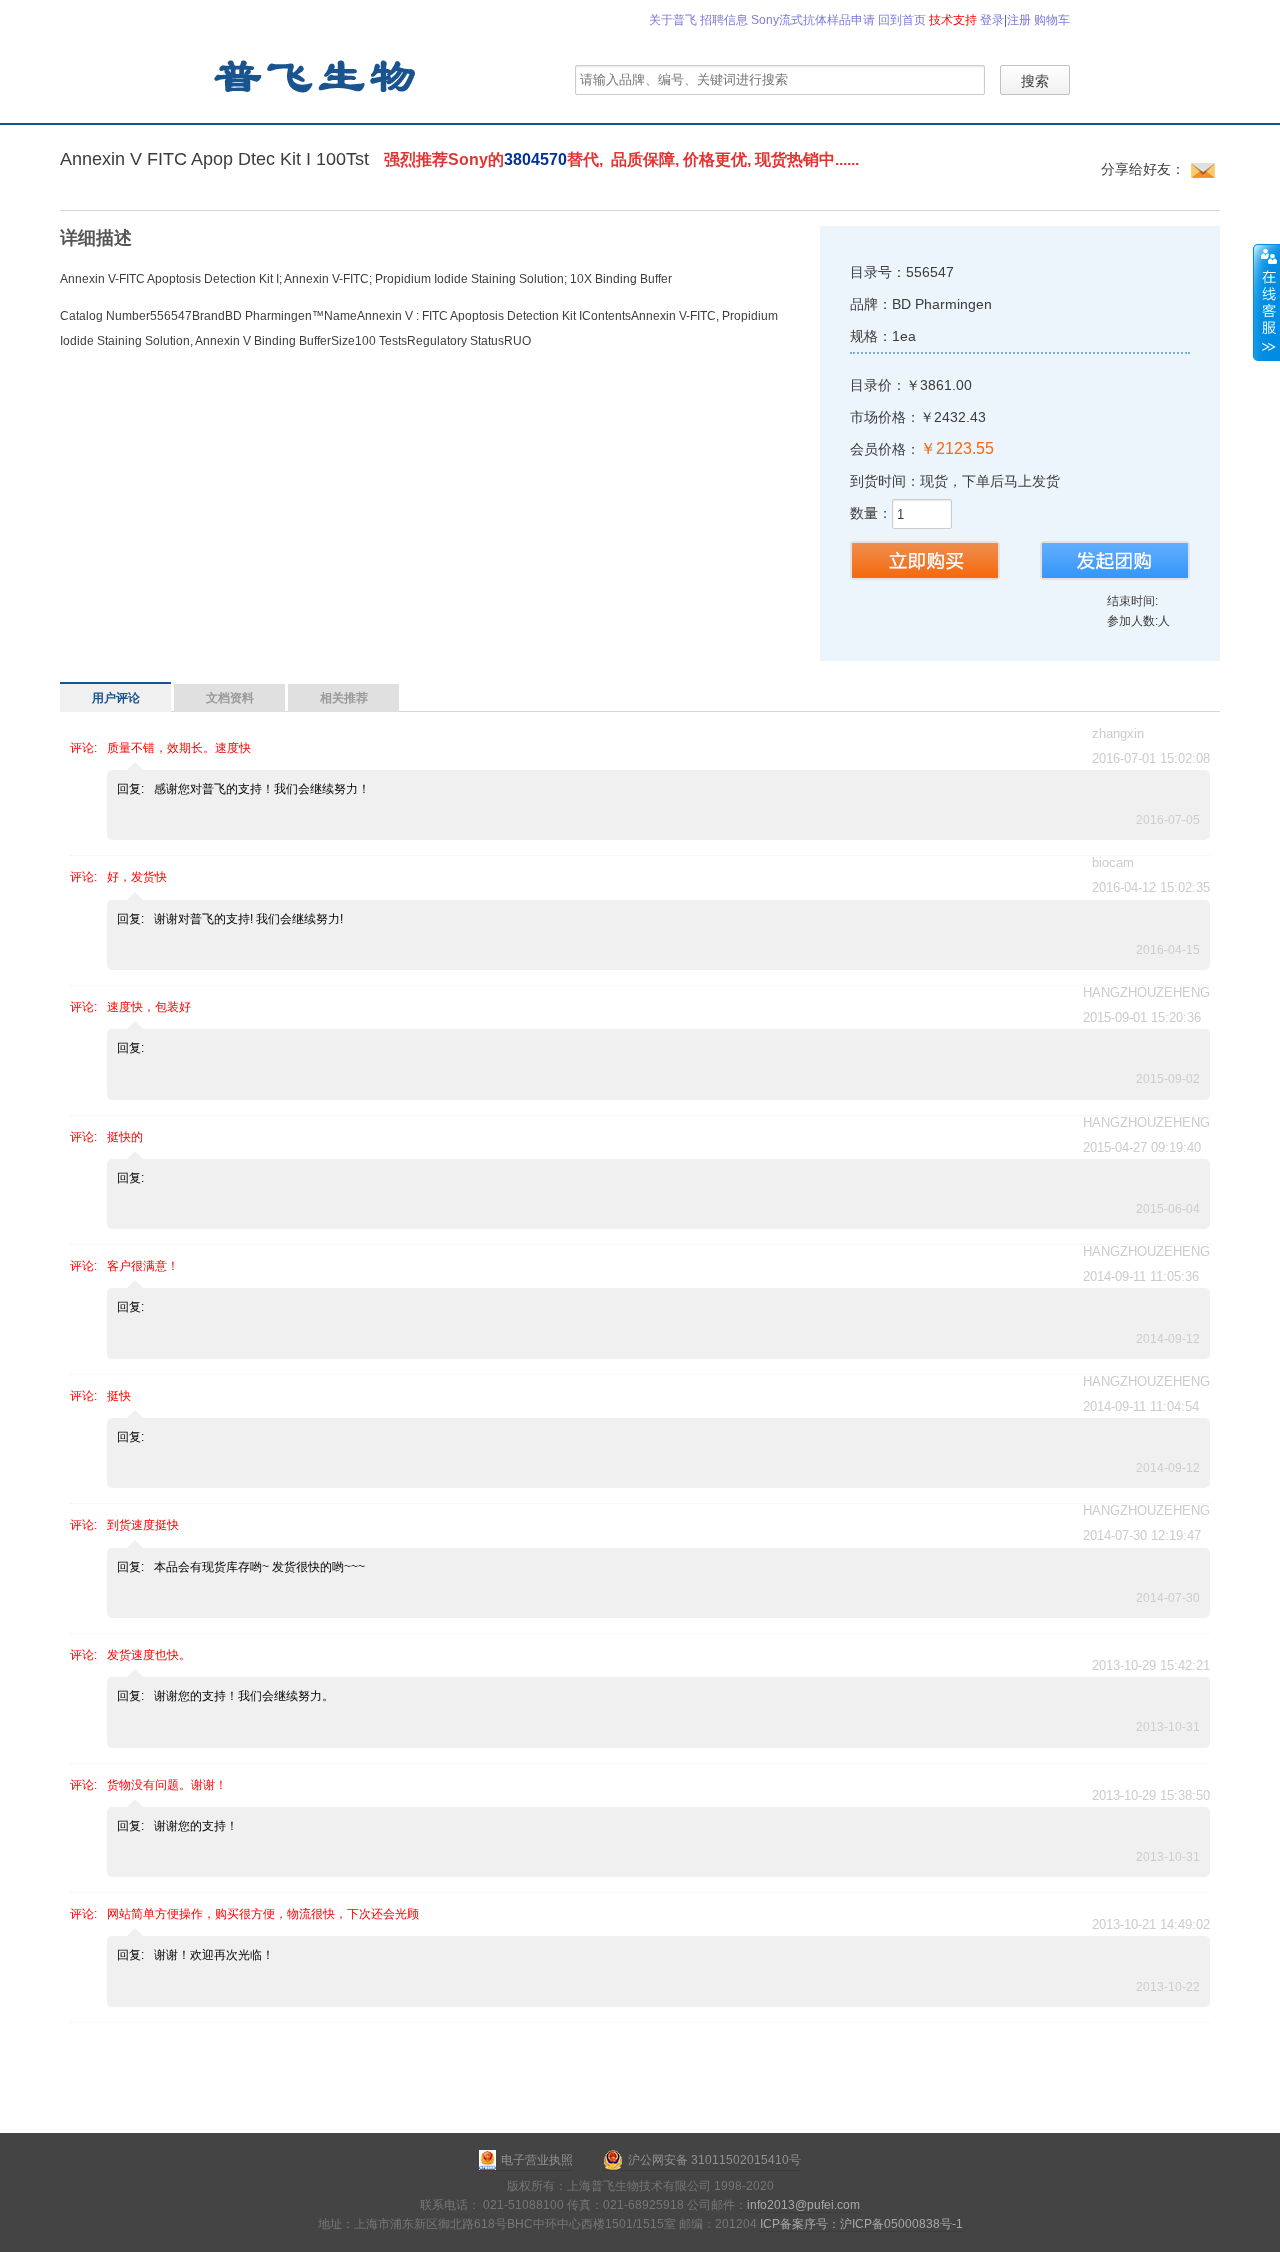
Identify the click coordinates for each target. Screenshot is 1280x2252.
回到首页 (902, 20)
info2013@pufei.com (803, 2205)
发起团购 (1115, 560)
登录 (992, 20)
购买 (925, 560)
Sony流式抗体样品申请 (813, 20)
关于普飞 (673, 20)
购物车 (1052, 20)
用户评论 (116, 698)
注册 (1019, 20)
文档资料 (230, 698)
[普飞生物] (314, 75)
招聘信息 (724, 20)
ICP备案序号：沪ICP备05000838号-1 (861, 2224)
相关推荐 (344, 698)
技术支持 (953, 20)
